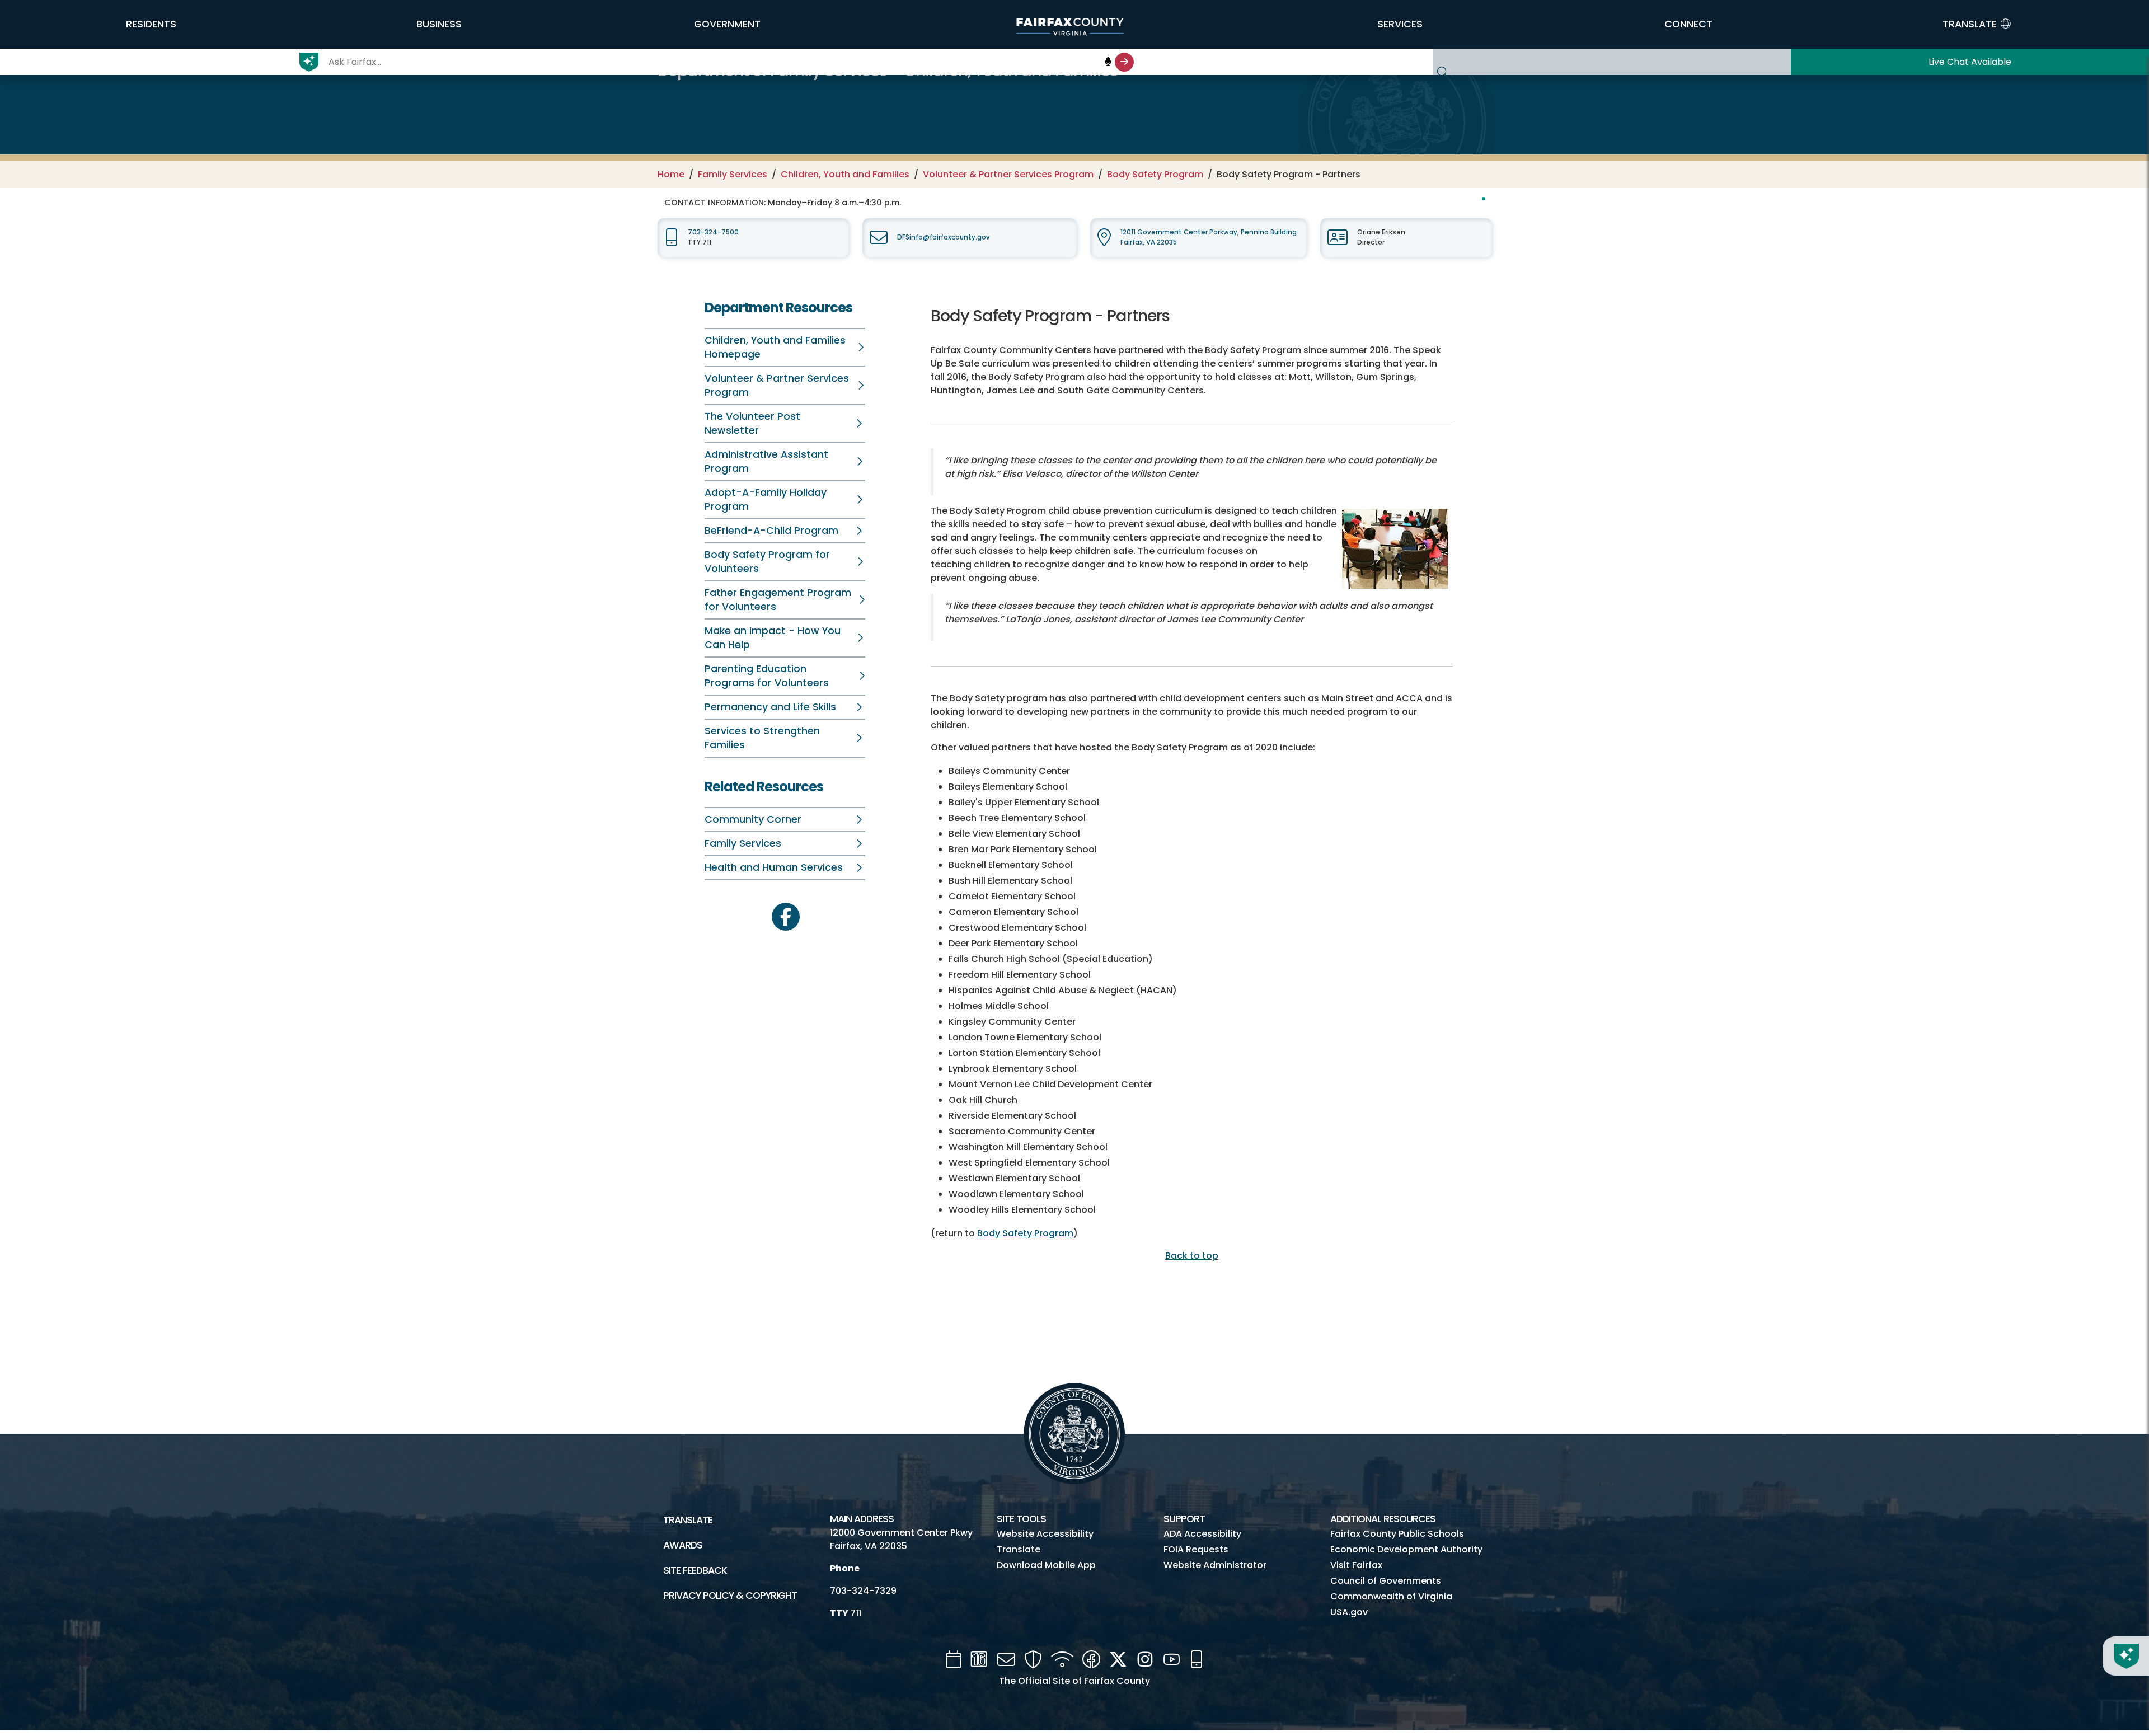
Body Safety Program (1155, 174)
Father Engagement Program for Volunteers (778, 600)
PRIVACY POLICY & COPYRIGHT (730, 1596)
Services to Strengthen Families (762, 738)
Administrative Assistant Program (766, 461)
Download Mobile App (1046, 1565)
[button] (151, 24)
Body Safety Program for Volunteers (767, 562)
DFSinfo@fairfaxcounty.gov (944, 237)
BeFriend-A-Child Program (771, 531)
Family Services (733, 174)
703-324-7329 (863, 1591)
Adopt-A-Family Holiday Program (766, 499)
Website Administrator (1215, 1565)
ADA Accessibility (1202, 1534)
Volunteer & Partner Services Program (1008, 174)
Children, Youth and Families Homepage (775, 347)
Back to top (1192, 1256)
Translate (688, 1520)
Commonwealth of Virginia (1391, 1596)
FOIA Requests (1196, 1549)
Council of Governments (1386, 1581)
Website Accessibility (1045, 1534)
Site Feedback (695, 1570)
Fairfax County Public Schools (1397, 1534)
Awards (683, 1545)
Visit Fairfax (1356, 1565)
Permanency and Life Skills (770, 707)
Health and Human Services (774, 867)
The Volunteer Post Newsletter (752, 423)
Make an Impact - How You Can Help (773, 638)
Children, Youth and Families (845, 174)
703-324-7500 (713, 232)
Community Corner (753, 819)
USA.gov (1349, 1612)
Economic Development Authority (1406, 1549)
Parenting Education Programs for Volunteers (767, 676)
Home (671, 174)
